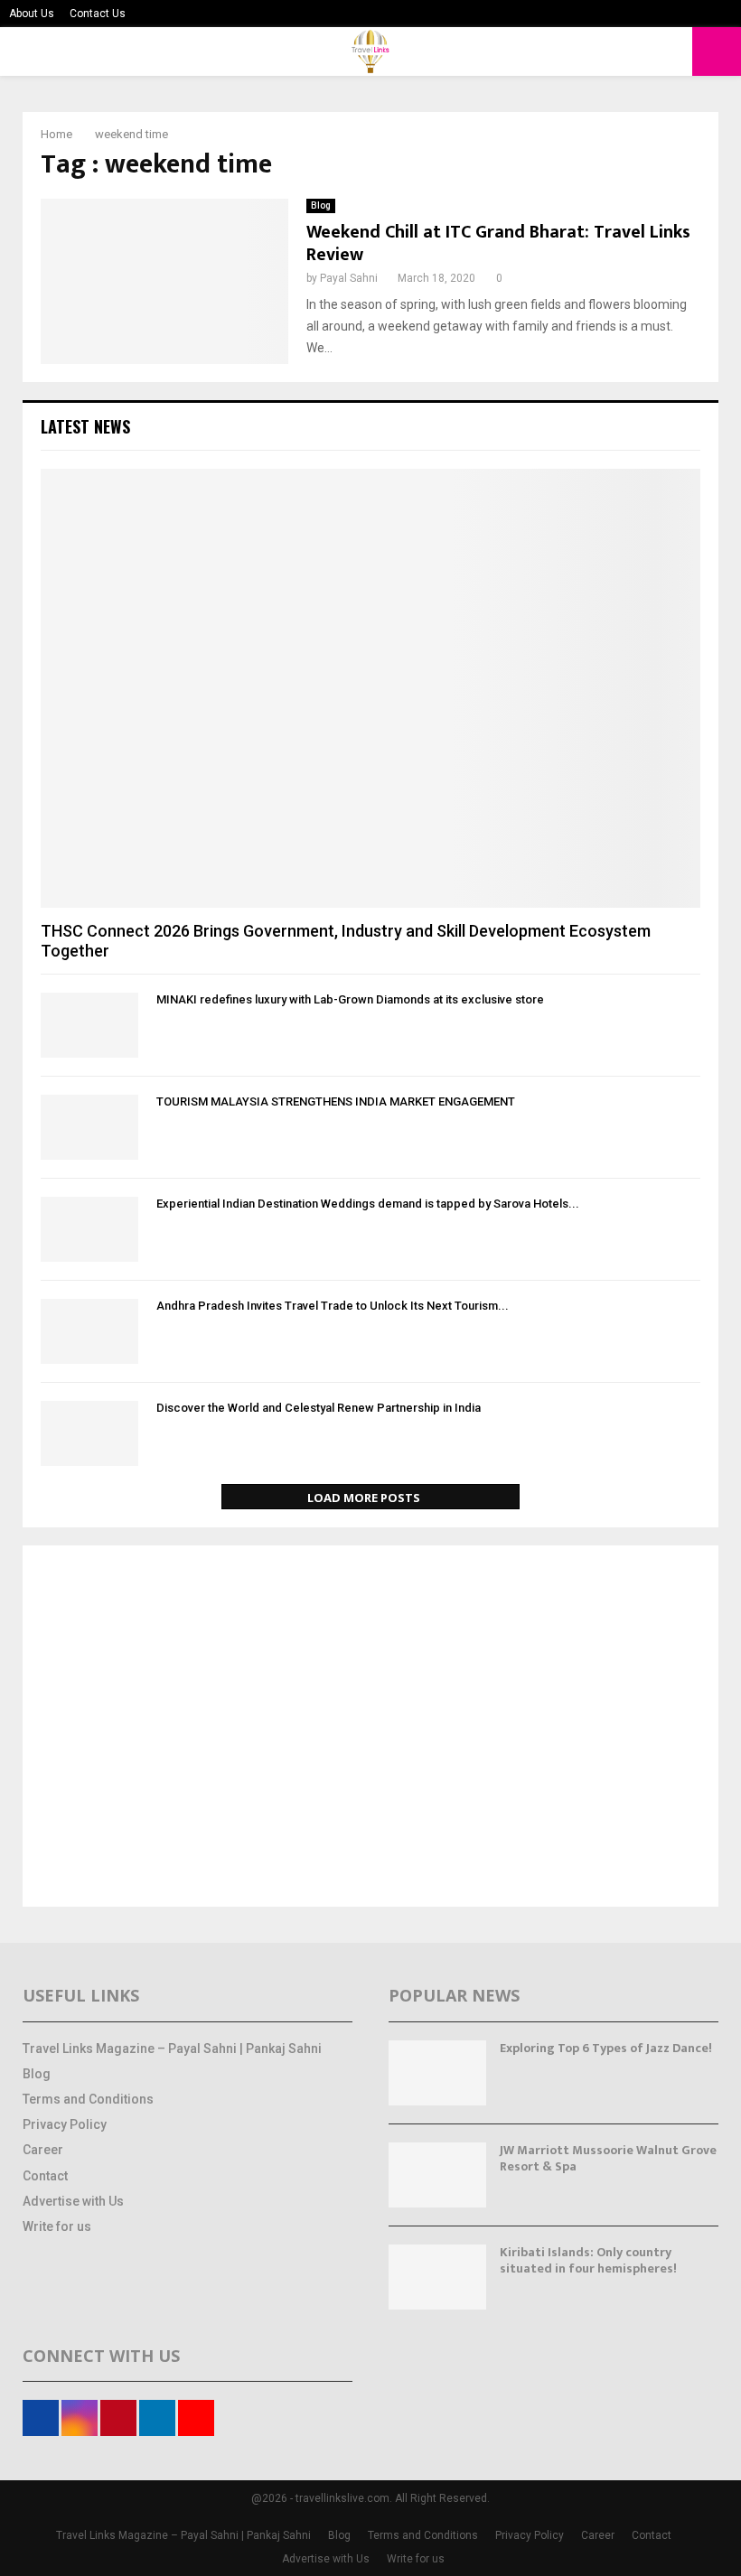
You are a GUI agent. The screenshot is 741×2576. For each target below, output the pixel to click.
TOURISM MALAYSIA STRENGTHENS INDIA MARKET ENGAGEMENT (336, 1101)
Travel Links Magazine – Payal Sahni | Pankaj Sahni (172, 2049)
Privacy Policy (65, 2124)
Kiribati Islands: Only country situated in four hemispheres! (588, 2260)
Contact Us (98, 14)
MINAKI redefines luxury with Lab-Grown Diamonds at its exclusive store (350, 999)
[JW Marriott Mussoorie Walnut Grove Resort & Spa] (437, 2175)
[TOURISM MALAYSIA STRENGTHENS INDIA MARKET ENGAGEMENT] (89, 1127)
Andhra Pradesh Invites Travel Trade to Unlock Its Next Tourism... (333, 1306)
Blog (321, 205)
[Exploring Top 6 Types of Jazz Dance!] (437, 2073)
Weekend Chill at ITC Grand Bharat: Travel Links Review (498, 243)
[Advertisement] (370, 1728)
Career (43, 2150)
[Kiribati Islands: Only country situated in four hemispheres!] (437, 2277)
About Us (32, 14)
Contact (45, 2176)
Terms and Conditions (88, 2099)
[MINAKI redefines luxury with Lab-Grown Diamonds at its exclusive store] (89, 1025)
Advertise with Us (73, 2201)
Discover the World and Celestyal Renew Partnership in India (319, 1408)
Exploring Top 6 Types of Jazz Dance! (606, 2048)
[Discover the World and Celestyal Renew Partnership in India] (89, 1433)
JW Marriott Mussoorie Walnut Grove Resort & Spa (608, 2158)
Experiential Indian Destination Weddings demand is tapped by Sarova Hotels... (368, 1204)
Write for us (57, 2226)
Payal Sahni (349, 278)
